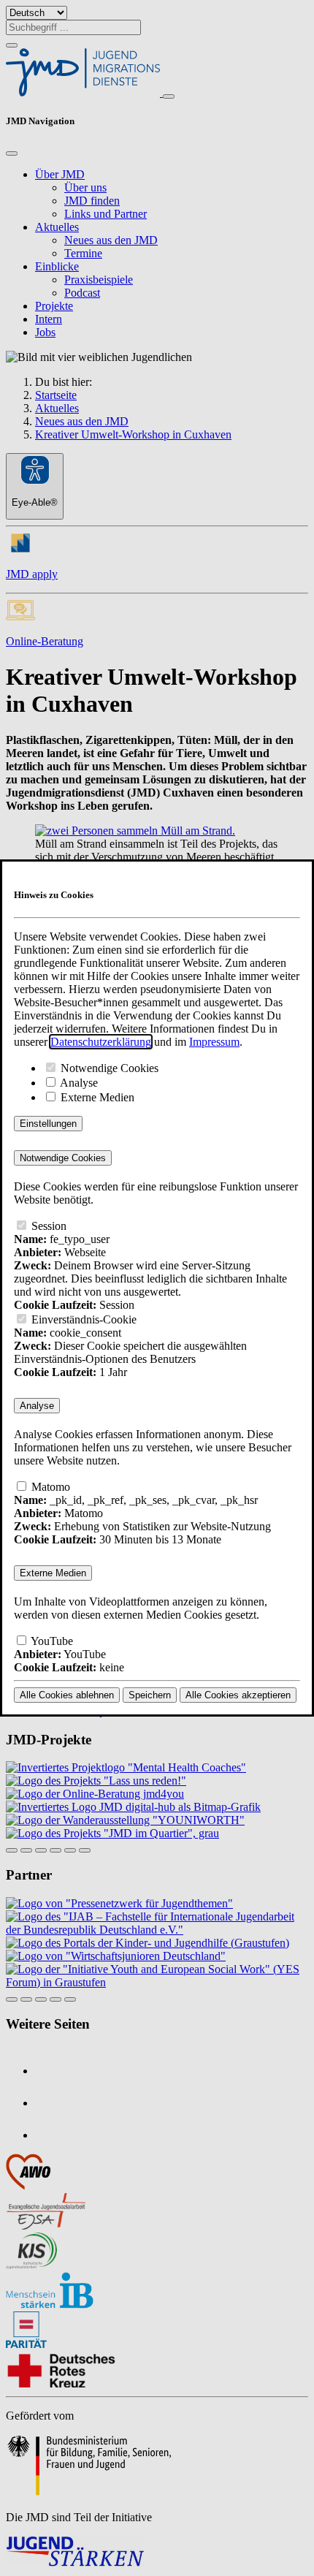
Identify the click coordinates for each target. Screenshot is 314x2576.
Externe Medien (96, 1097)
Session (47, 1226)
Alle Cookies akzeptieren (238, 1695)
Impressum (214, 1042)
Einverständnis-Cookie (83, 1319)
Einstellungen (48, 1124)
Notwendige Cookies (108, 1068)
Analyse (78, 1083)
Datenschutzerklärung (101, 1042)
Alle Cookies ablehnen (67, 1695)
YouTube (51, 1641)
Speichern (150, 1695)
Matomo (49, 1487)
